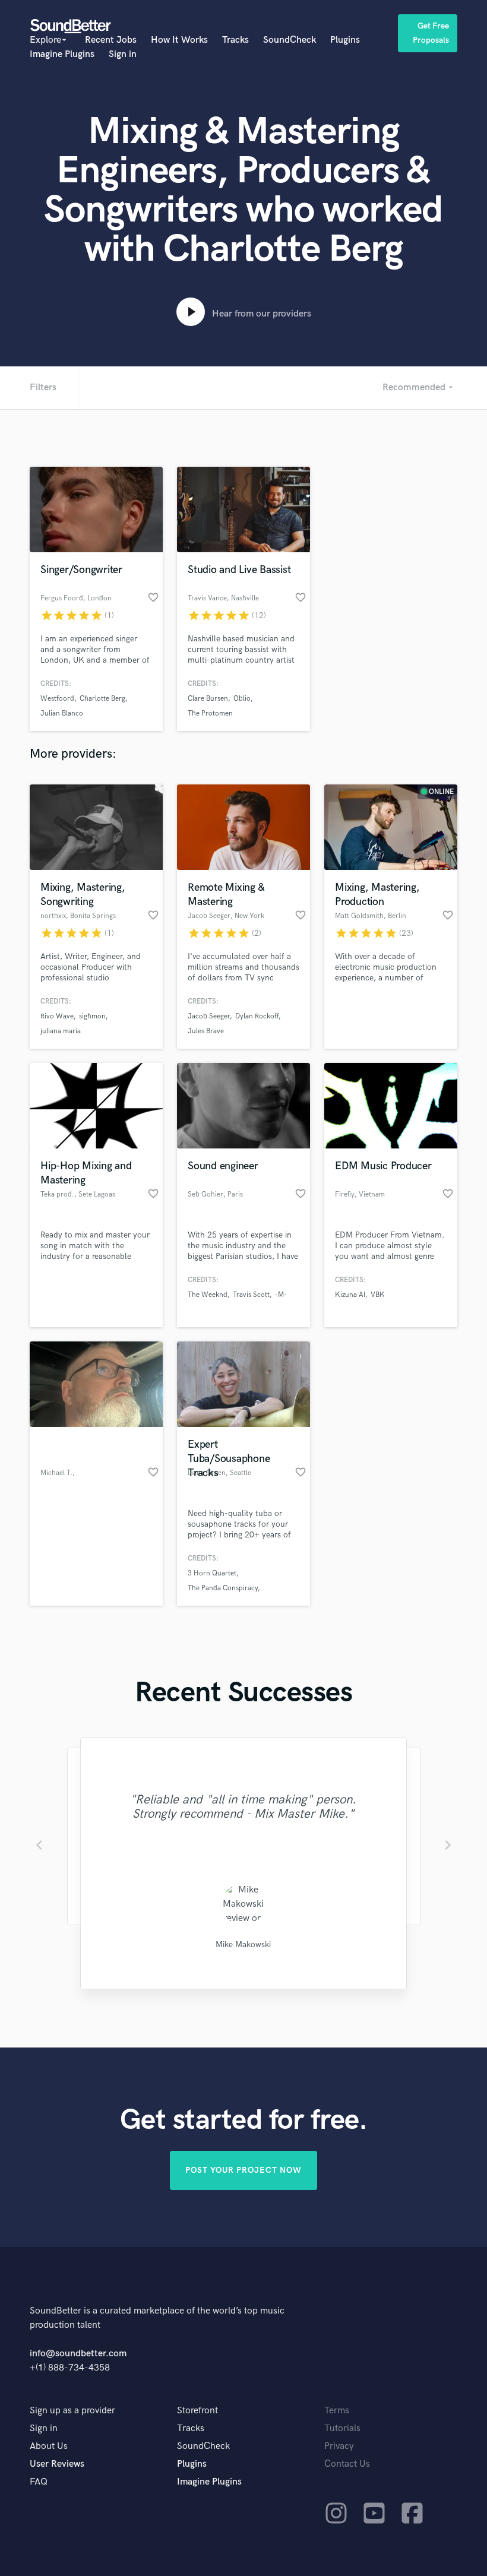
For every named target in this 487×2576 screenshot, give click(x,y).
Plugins (345, 40)
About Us (49, 2446)
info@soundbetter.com (78, 2354)
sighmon (92, 1016)
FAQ (39, 2482)
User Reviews (57, 2464)
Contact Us (347, 2464)
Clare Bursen (208, 699)
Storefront (197, 2411)
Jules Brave (206, 1031)
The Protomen (210, 713)
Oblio (242, 699)
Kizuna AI (350, 1295)
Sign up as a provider (72, 2411)
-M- (281, 1295)
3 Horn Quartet (212, 1573)
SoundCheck (290, 40)
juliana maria (61, 1031)
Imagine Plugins (62, 54)
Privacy (339, 2446)
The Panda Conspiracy (223, 1588)
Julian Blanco (62, 713)
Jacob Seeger (209, 1016)
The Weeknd (208, 1295)
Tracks (235, 40)
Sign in (123, 54)
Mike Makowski (243, 1944)
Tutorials (342, 2428)
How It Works (179, 40)
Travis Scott (251, 1295)
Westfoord (57, 699)
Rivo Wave (57, 1016)
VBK (378, 1295)
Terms (337, 2411)
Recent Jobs (111, 40)
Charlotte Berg (102, 699)
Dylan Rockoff (257, 1016)
